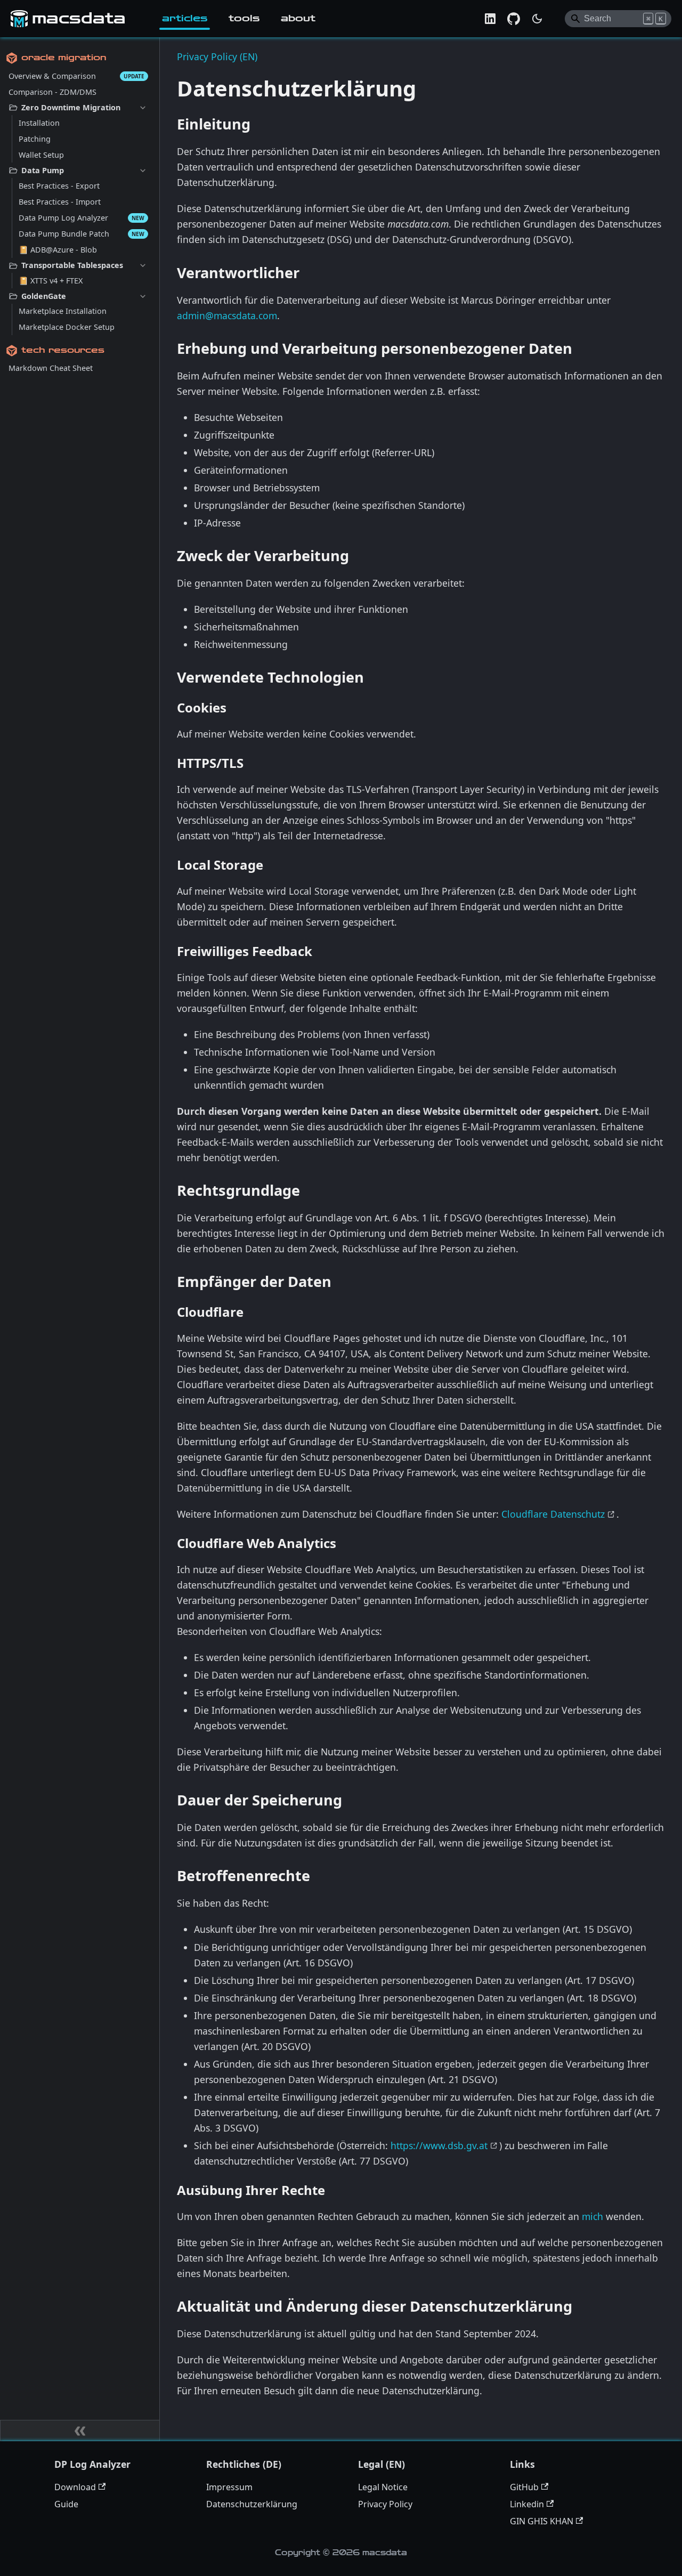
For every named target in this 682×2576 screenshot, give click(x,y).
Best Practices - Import (60, 202)
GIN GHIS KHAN (542, 2521)
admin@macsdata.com (227, 315)
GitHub (524, 2487)
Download (75, 2487)
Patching (35, 139)
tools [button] (244, 18)
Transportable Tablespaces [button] (72, 265)
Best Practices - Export (59, 186)
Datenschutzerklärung (252, 2504)
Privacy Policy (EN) (217, 56)
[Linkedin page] (490, 19)
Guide (66, 2504)
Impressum (229, 2487)
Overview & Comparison (52, 76)
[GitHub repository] (514, 19)
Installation (39, 123)
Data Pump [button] (43, 170)
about (298, 18)
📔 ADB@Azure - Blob (58, 250)
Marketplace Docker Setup (67, 327)
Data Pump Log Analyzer (63, 218)
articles (185, 18)
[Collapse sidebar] (80, 2431)
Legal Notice (383, 2487)
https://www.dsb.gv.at (439, 2145)
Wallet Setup (41, 155)
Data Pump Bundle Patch (64, 234)
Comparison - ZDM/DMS (52, 92)
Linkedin (527, 2504)
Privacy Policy (385, 2504)
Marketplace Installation (63, 311)
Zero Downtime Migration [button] (71, 107)
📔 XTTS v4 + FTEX (51, 281)
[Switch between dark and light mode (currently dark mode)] (537, 19)
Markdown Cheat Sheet (51, 368)
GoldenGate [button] (44, 296)
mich (592, 2216)
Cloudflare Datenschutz (553, 1514)
